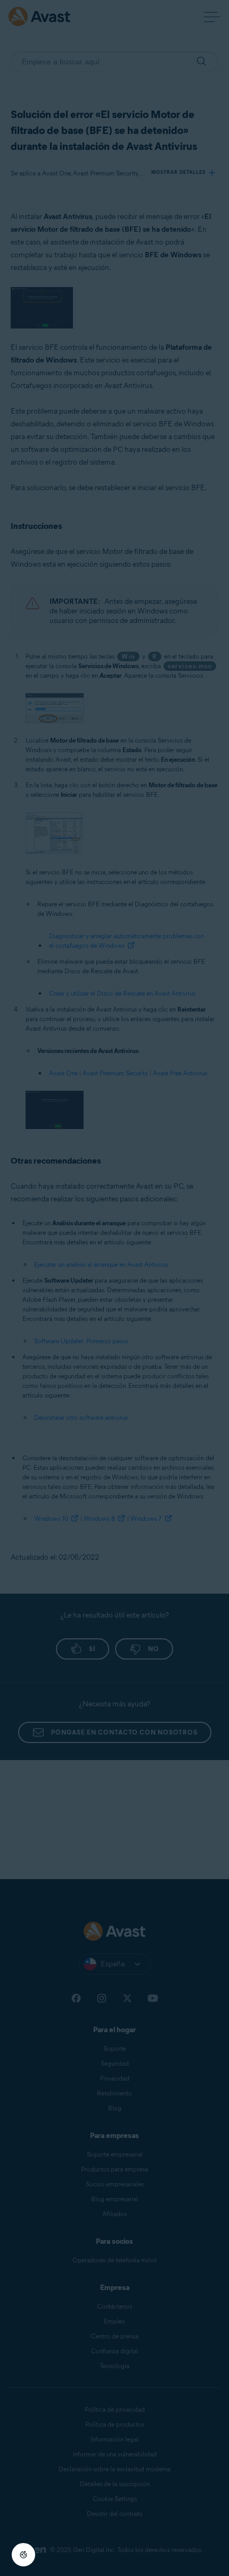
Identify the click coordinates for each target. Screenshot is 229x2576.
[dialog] (114, 1288)
